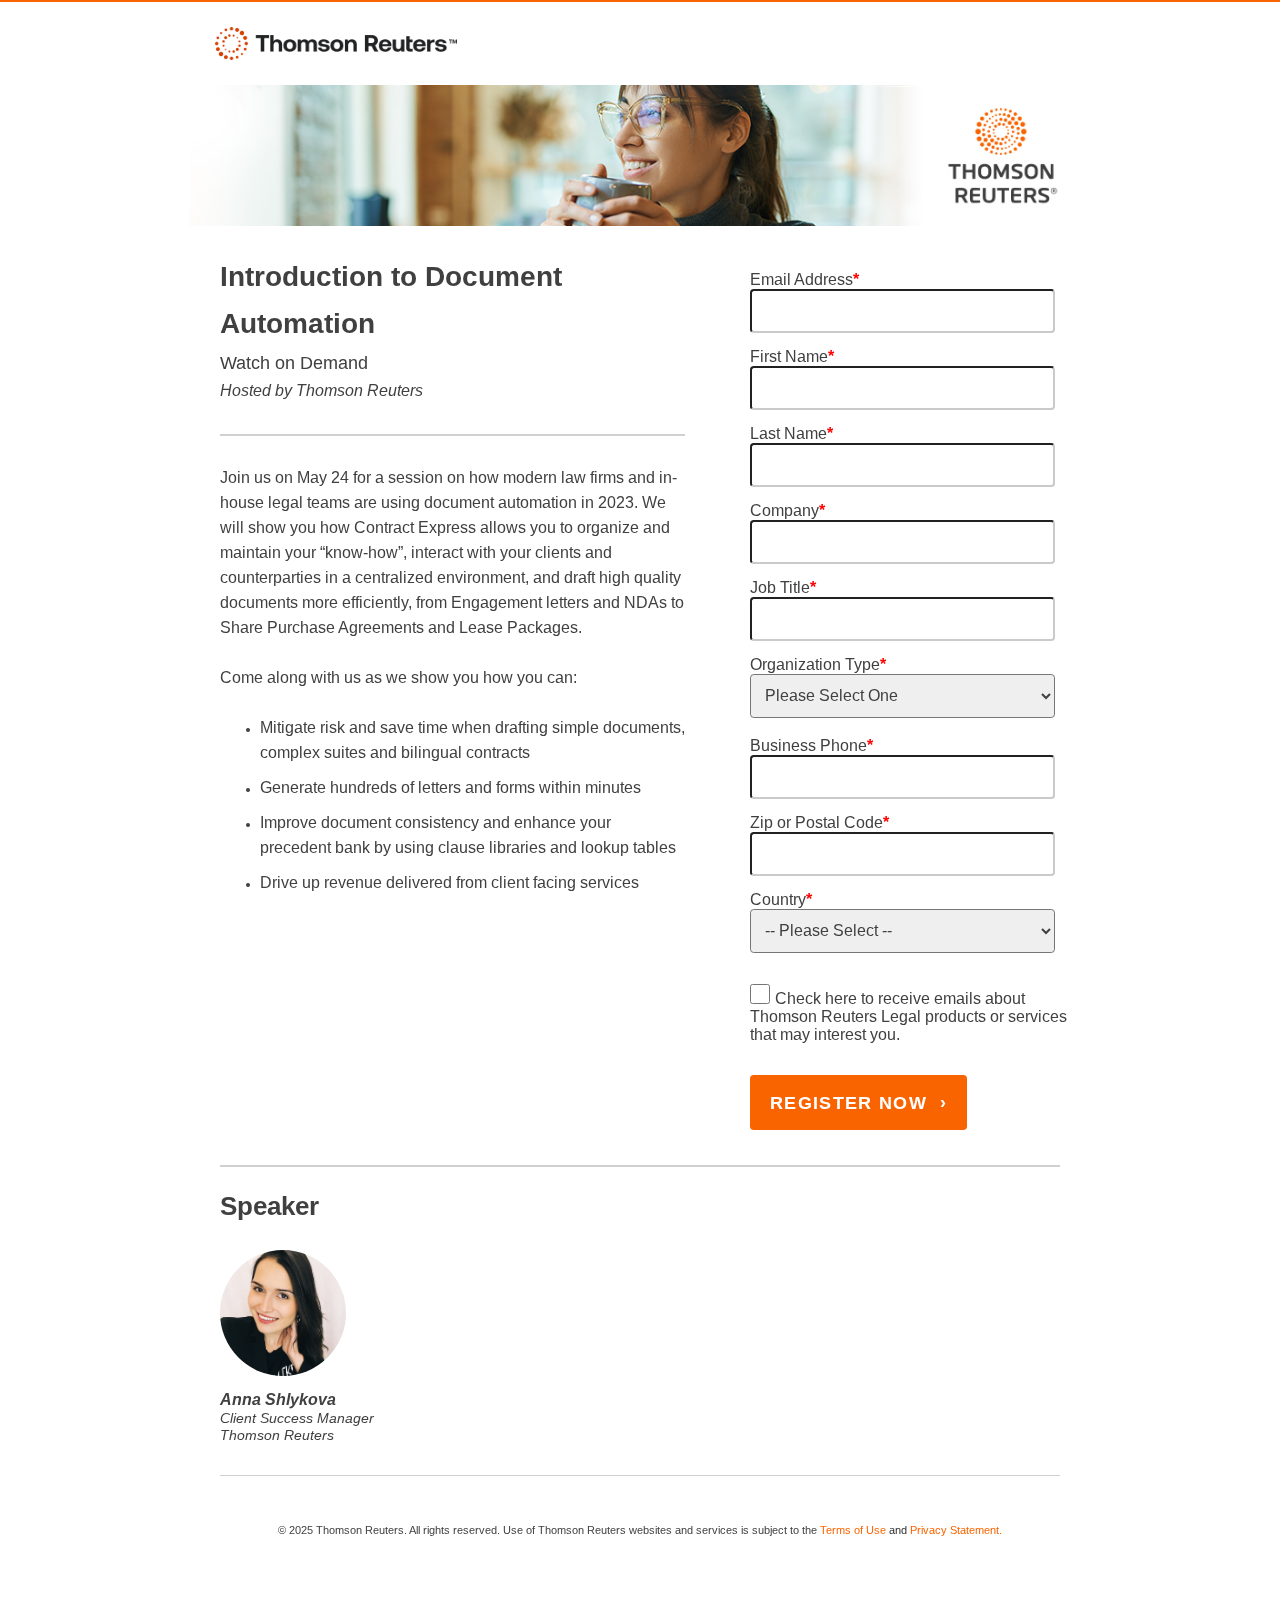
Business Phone (811, 745)
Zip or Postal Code (819, 822)
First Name (792, 356)
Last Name (791, 433)
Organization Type (818, 664)
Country (781, 899)
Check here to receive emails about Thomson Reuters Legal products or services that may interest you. (908, 1016)
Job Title (783, 587)
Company (787, 510)
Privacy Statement (954, 1530)
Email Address (804, 279)
